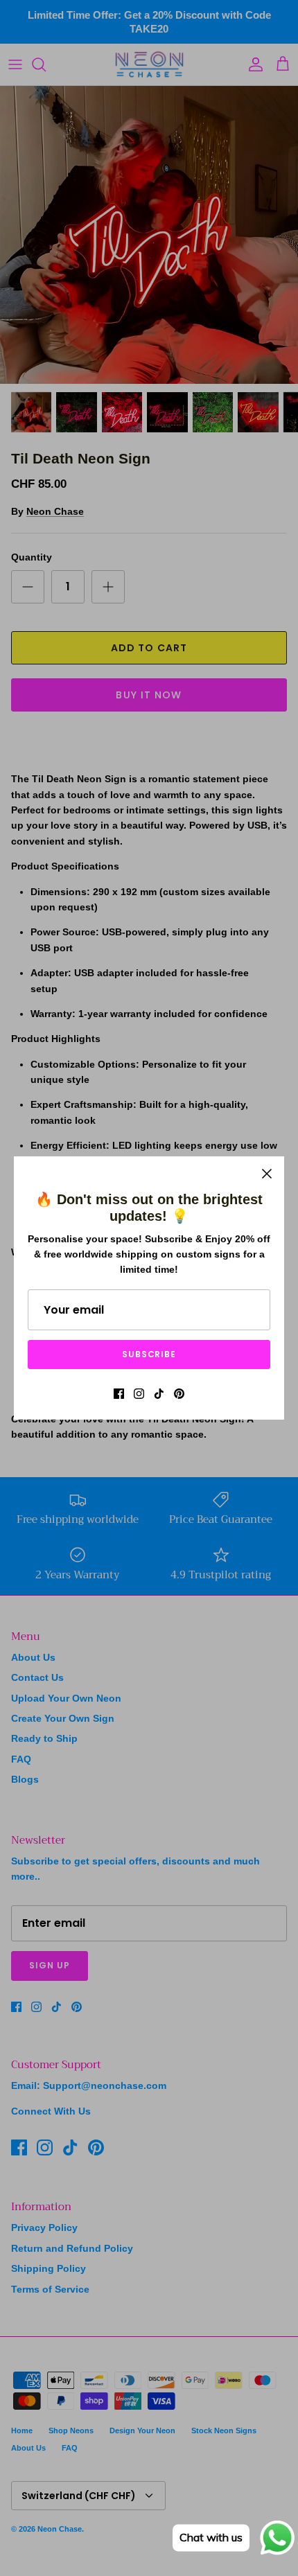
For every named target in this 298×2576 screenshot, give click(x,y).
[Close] (267, 1174)
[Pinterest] (179, 1394)
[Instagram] (139, 1394)
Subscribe (149, 1354)
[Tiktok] (159, 1394)
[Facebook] (119, 1394)
